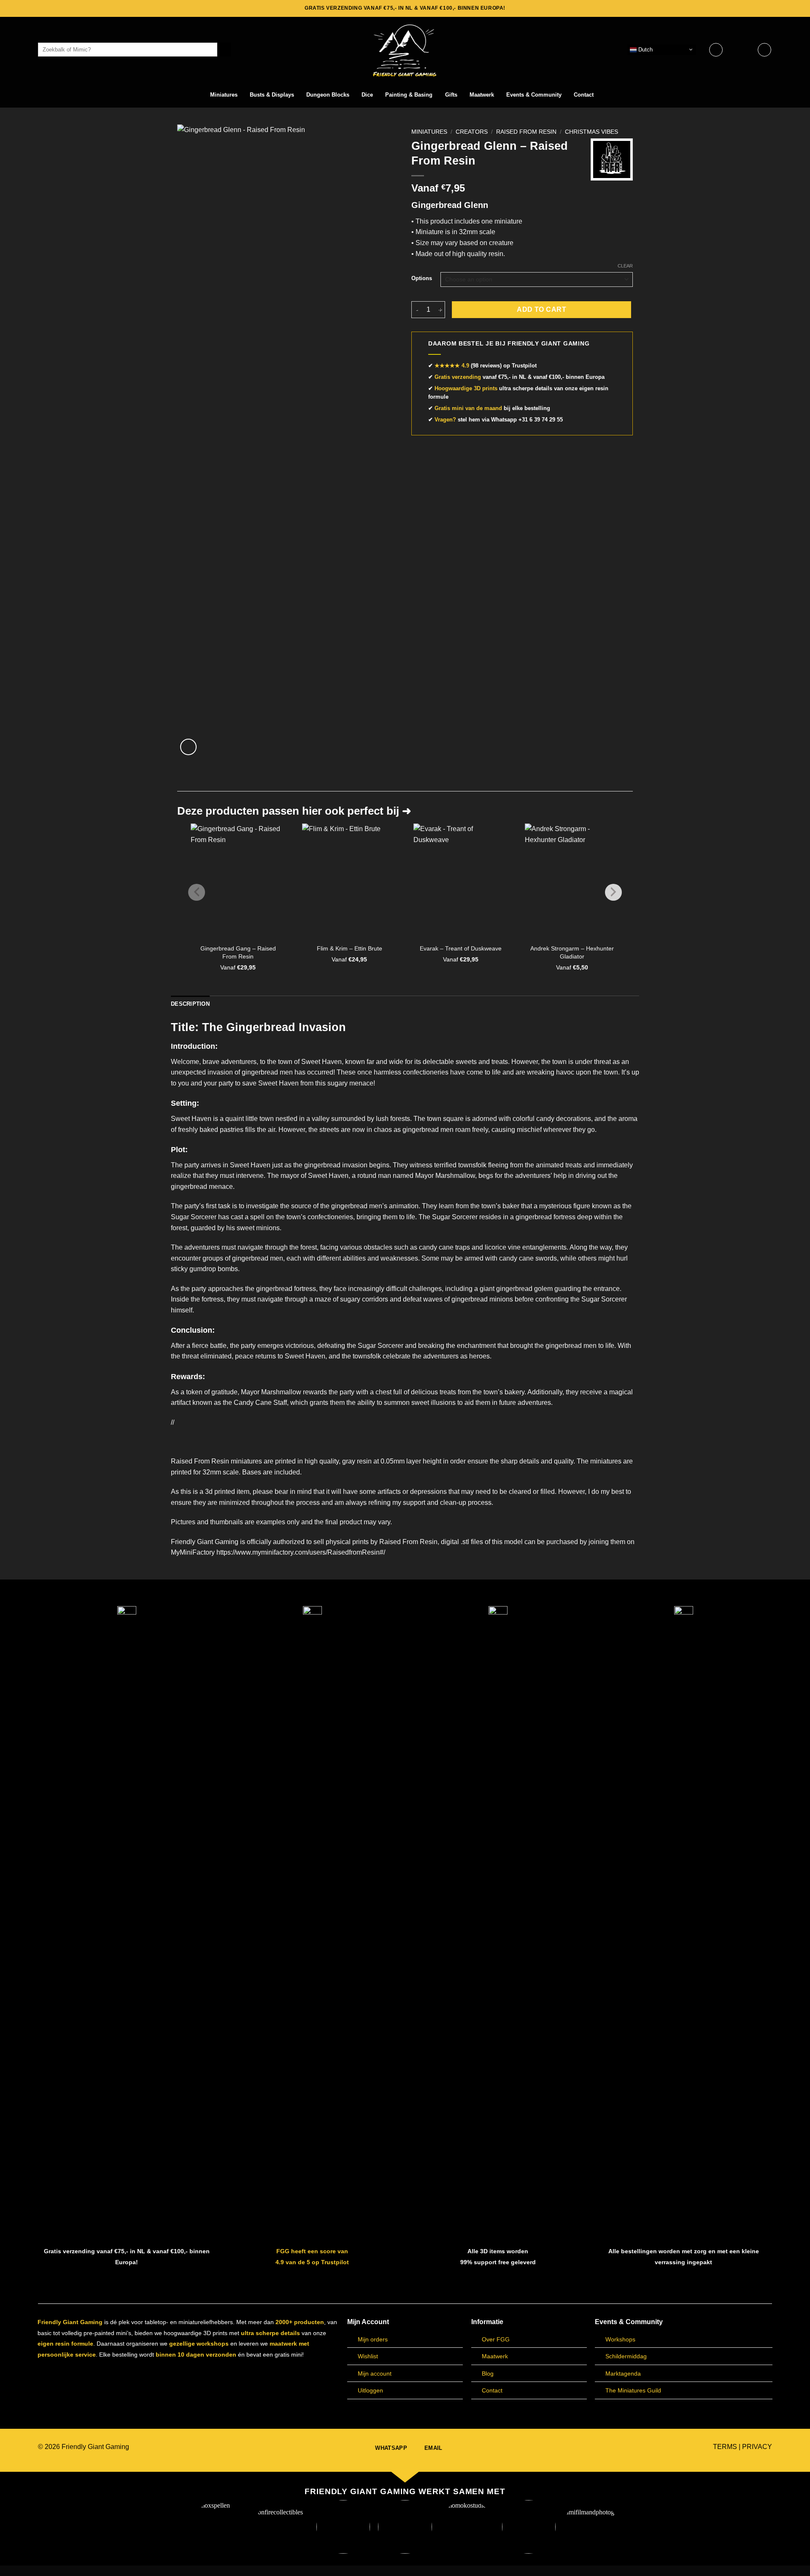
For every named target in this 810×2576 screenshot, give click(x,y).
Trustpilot (524, 366)
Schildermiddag (626, 2356)
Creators (472, 132)
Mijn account (375, 2373)
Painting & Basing (409, 95)
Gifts (451, 95)
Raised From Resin (526, 132)
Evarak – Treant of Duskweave (461, 948)
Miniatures (224, 95)
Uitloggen (370, 2390)
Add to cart (541, 309)
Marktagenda (623, 2373)
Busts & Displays (272, 95)
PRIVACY (757, 2447)
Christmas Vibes (591, 132)
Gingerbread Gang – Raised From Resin (238, 952)
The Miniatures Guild (633, 2390)
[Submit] (224, 50)
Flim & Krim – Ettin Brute (350, 948)
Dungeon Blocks (328, 95)
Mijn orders (373, 2339)
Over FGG (496, 2339)
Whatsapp (504, 420)
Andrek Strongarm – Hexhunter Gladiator (572, 952)
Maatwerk (482, 95)
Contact (584, 95)
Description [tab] (190, 1004)
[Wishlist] (716, 50)
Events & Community (534, 95)
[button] (740, 50)
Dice (367, 95)
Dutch (645, 49)
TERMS (725, 2447)
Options (422, 278)
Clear (625, 266)
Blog (488, 2373)
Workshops (620, 2339)
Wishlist (368, 2356)
